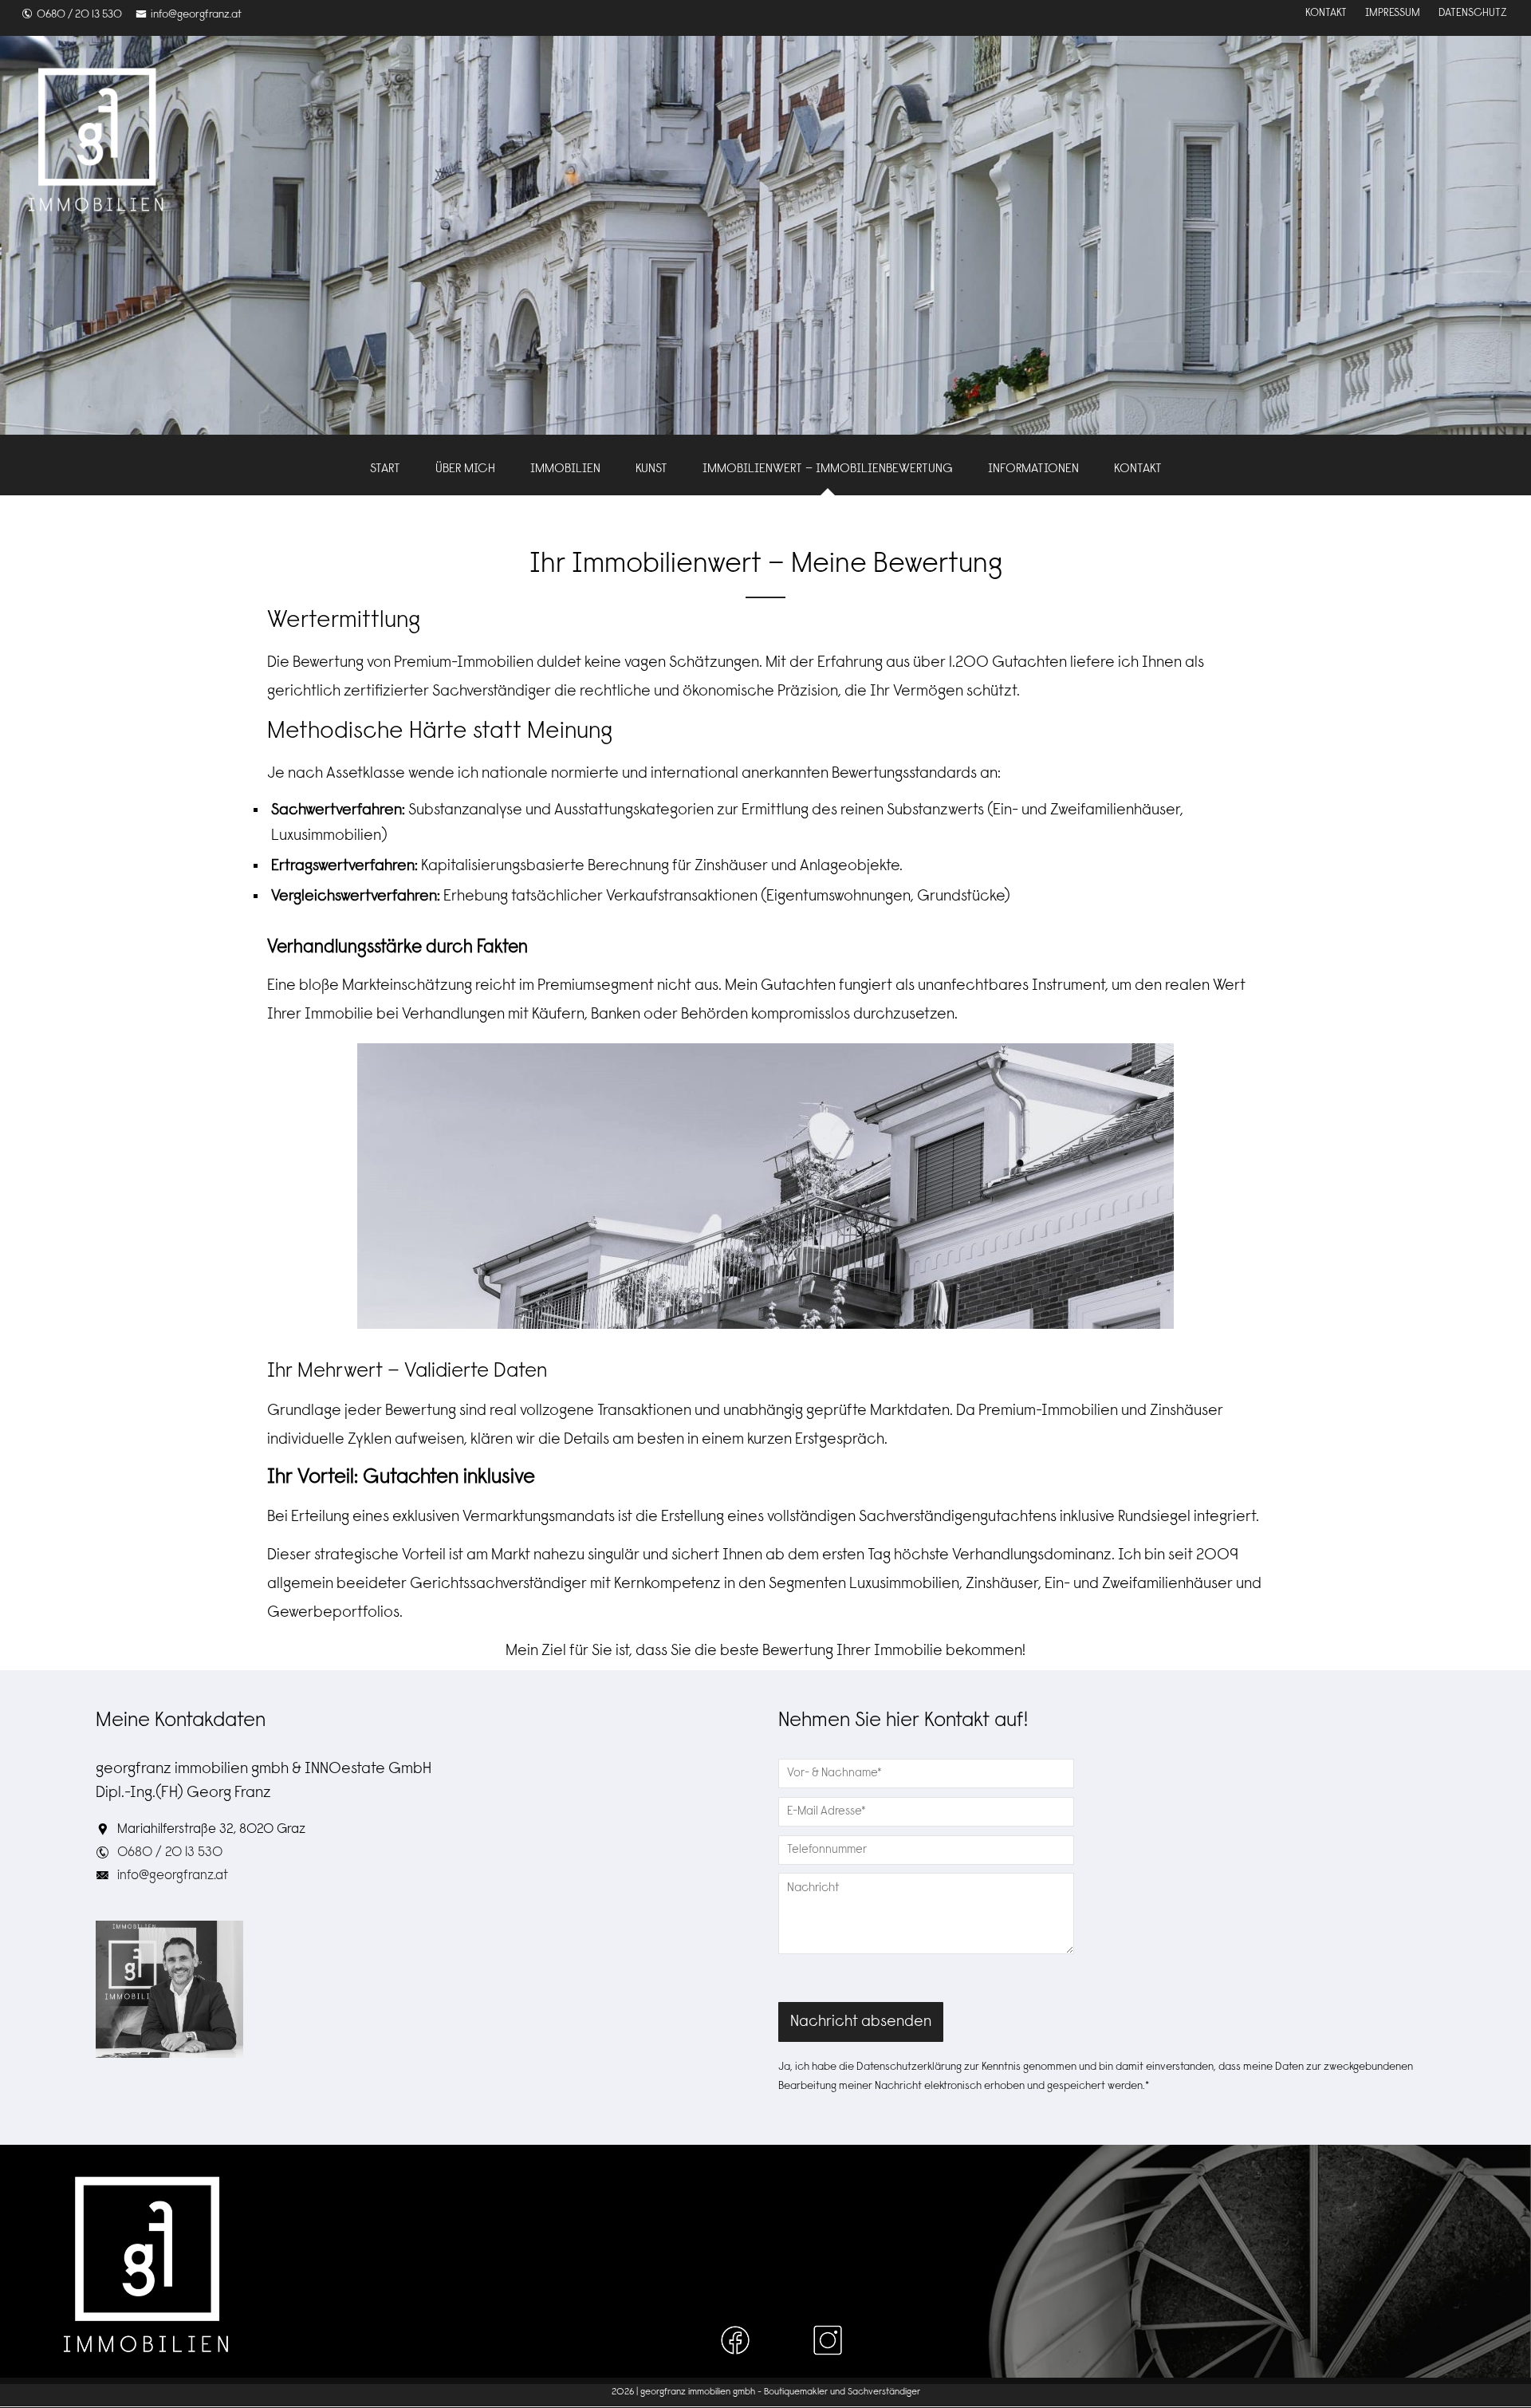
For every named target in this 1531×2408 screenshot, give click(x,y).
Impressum (1393, 14)
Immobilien (565, 469)
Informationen (1033, 469)
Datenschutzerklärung (909, 2067)
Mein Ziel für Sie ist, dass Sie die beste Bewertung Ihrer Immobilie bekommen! (765, 1651)
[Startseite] (96, 140)
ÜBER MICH (465, 469)
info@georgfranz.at (196, 15)
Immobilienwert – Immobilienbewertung (828, 469)
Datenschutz (1473, 14)
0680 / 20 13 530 (79, 15)
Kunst (651, 469)
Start (385, 469)
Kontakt (1326, 14)
